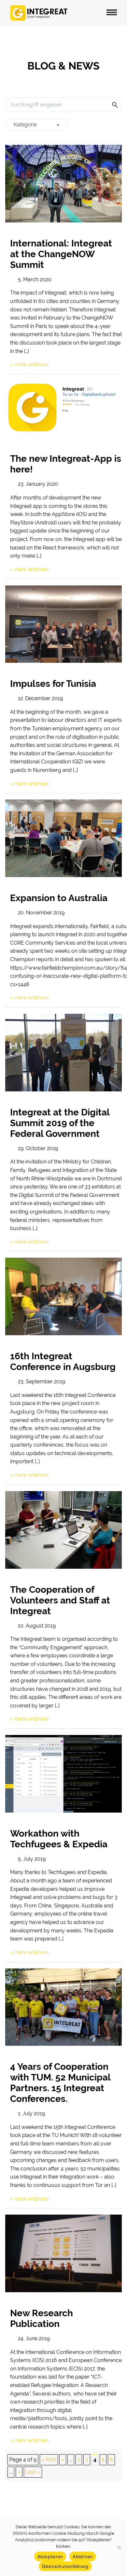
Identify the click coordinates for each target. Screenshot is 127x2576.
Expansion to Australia (59, 898)
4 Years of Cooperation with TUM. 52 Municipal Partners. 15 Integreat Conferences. (60, 2083)
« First (49, 2460)
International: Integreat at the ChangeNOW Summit (61, 254)
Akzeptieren (50, 2557)
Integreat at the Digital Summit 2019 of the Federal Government (60, 1123)
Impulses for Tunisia (53, 684)
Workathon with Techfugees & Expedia (59, 1839)
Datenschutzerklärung (65, 2566)
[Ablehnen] (119, 2547)
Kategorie (25, 125)
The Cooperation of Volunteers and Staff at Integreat (60, 1600)
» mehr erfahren (29, 364)
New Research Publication (42, 2318)
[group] (36, 125)
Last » (33, 2472)
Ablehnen (83, 2557)
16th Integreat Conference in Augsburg (63, 1362)
